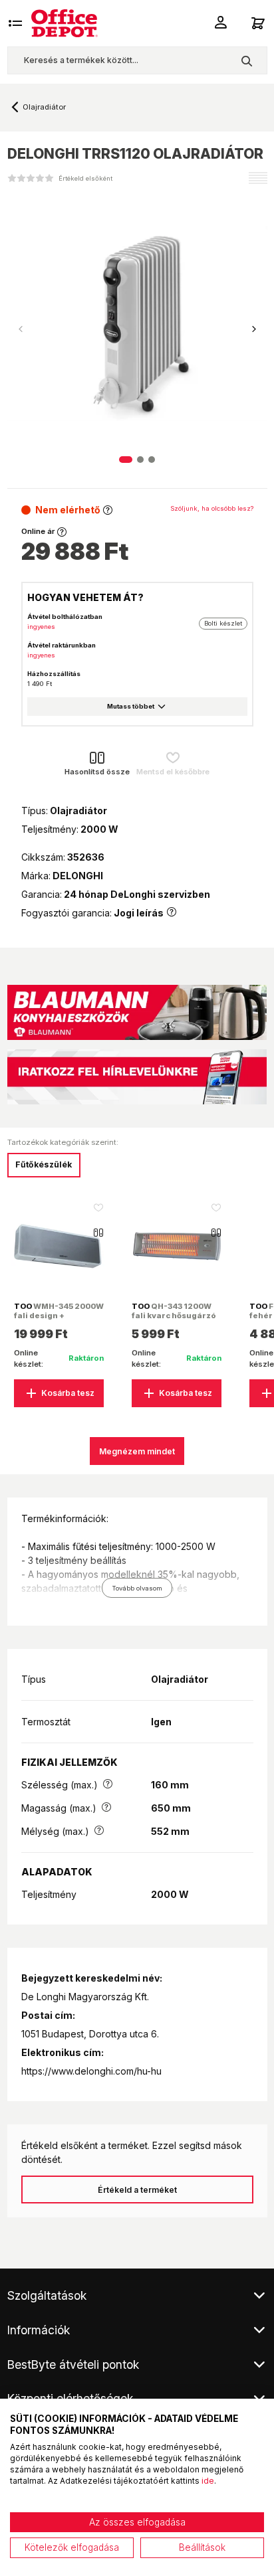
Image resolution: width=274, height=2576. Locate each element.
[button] (254, 329)
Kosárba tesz (68, 1393)
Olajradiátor (44, 107)
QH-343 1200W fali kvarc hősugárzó (174, 1311)
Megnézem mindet (137, 1451)
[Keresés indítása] (246, 60)
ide (208, 2481)
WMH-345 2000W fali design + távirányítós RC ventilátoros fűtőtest (59, 1321)
